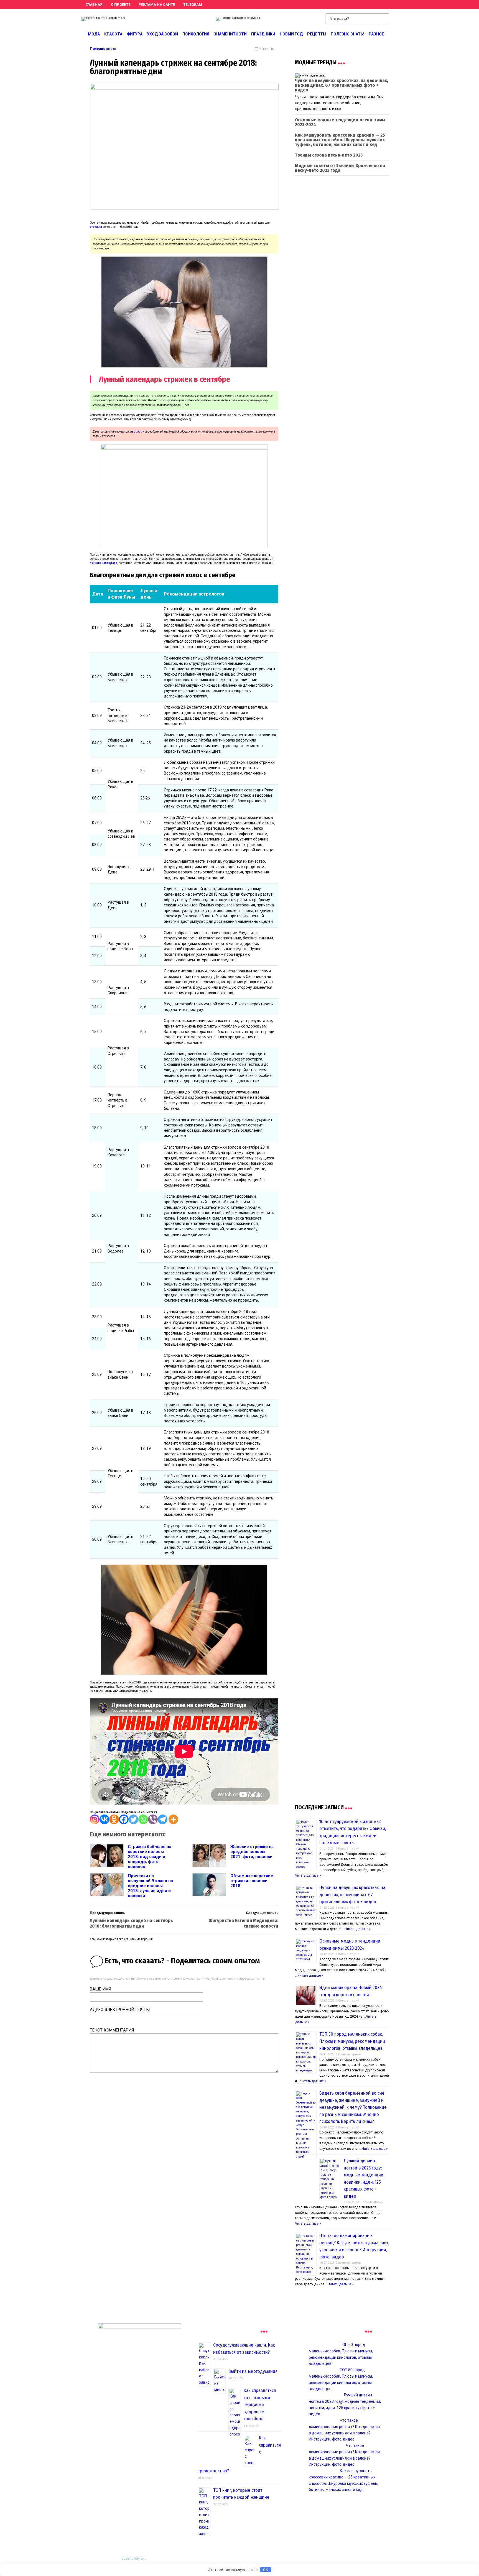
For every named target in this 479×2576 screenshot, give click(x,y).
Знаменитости (230, 34)
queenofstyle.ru (134, 2558)
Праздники (263, 34)
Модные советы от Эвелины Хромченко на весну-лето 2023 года (340, 168)
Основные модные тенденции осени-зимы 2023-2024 (340, 122)
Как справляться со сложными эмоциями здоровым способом (260, 2405)
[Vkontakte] (104, 1819)
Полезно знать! (347, 34)
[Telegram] (163, 1819)
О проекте (121, 5)
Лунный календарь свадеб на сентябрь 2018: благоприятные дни (131, 1923)
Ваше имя (100, 1989)
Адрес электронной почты (120, 2010)
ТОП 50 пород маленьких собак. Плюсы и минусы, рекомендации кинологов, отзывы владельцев (352, 2041)
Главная (94, 5)
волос (138, 432)
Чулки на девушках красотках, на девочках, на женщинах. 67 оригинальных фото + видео (342, 85)
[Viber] (153, 1819)
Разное (376, 34)
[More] (173, 1819)
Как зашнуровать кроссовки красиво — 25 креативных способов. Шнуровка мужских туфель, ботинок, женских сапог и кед (340, 140)
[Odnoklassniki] (114, 1819)
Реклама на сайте (157, 5)
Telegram (193, 5)
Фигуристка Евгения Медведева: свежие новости (243, 1923)
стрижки (96, 227)
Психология (196, 34)
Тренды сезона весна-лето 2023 (329, 155)
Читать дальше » (308, 1875)
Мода (94, 34)
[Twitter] (133, 1819)
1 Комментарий (347, 1849)
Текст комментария (112, 2030)
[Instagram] (95, 1819)
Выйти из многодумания (253, 2371)
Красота (113, 34)
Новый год (291, 34)
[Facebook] (124, 1819)
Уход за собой (162, 34)
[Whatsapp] (143, 1819)
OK (266, 2570)
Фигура (135, 34)
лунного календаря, (104, 563)
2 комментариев (348, 2054)
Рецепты (317, 34)
